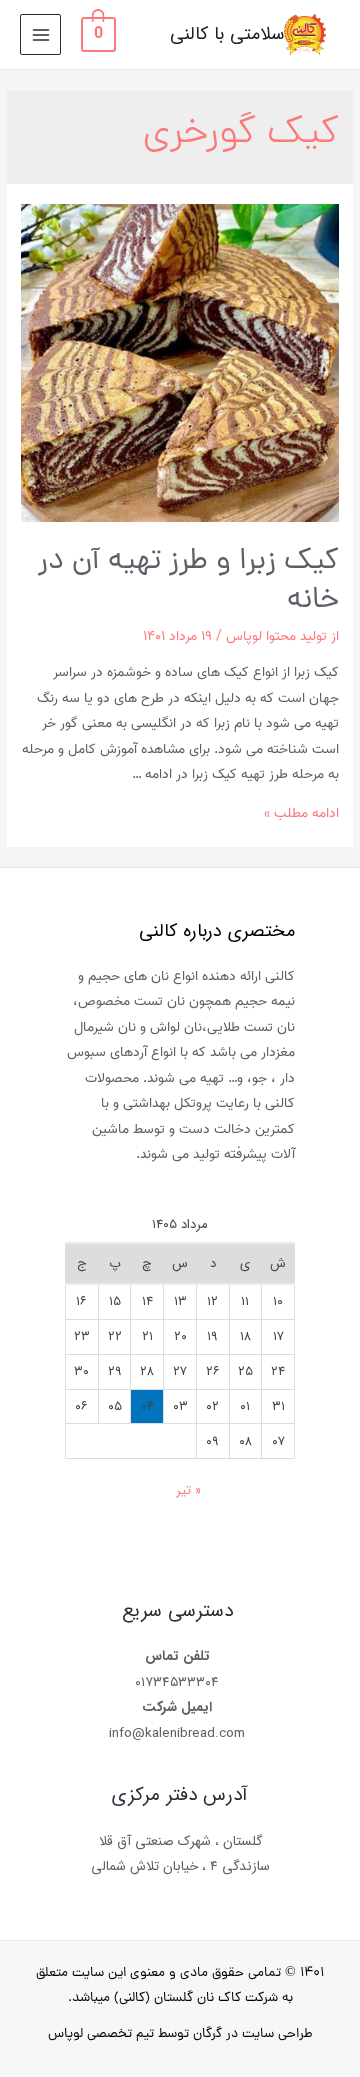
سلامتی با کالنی (227, 34)
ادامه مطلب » (301, 813)
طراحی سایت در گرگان (253, 2034)
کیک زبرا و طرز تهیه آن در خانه (188, 582)
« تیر (188, 1490)
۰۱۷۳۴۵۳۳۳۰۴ (177, 1682)
